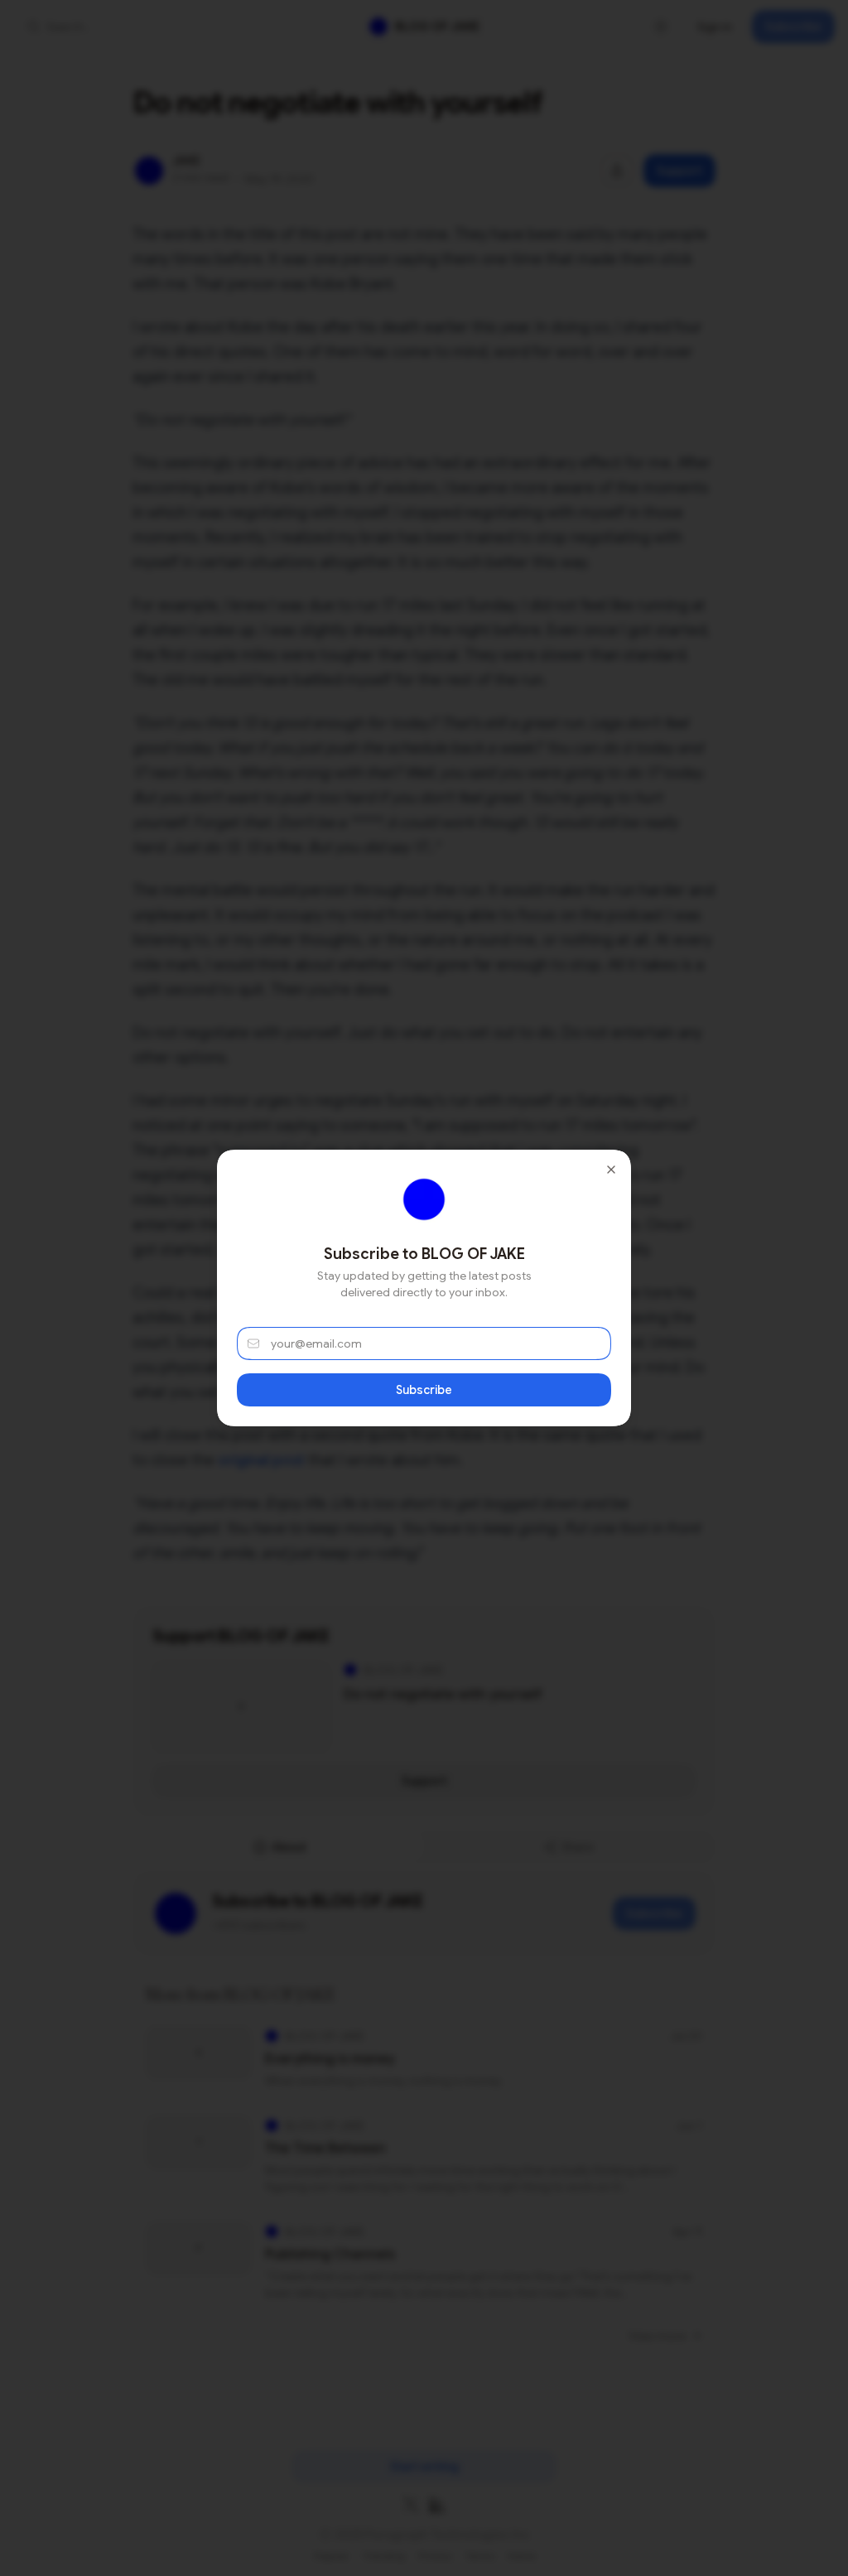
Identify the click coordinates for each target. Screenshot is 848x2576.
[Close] (611, 1170)
